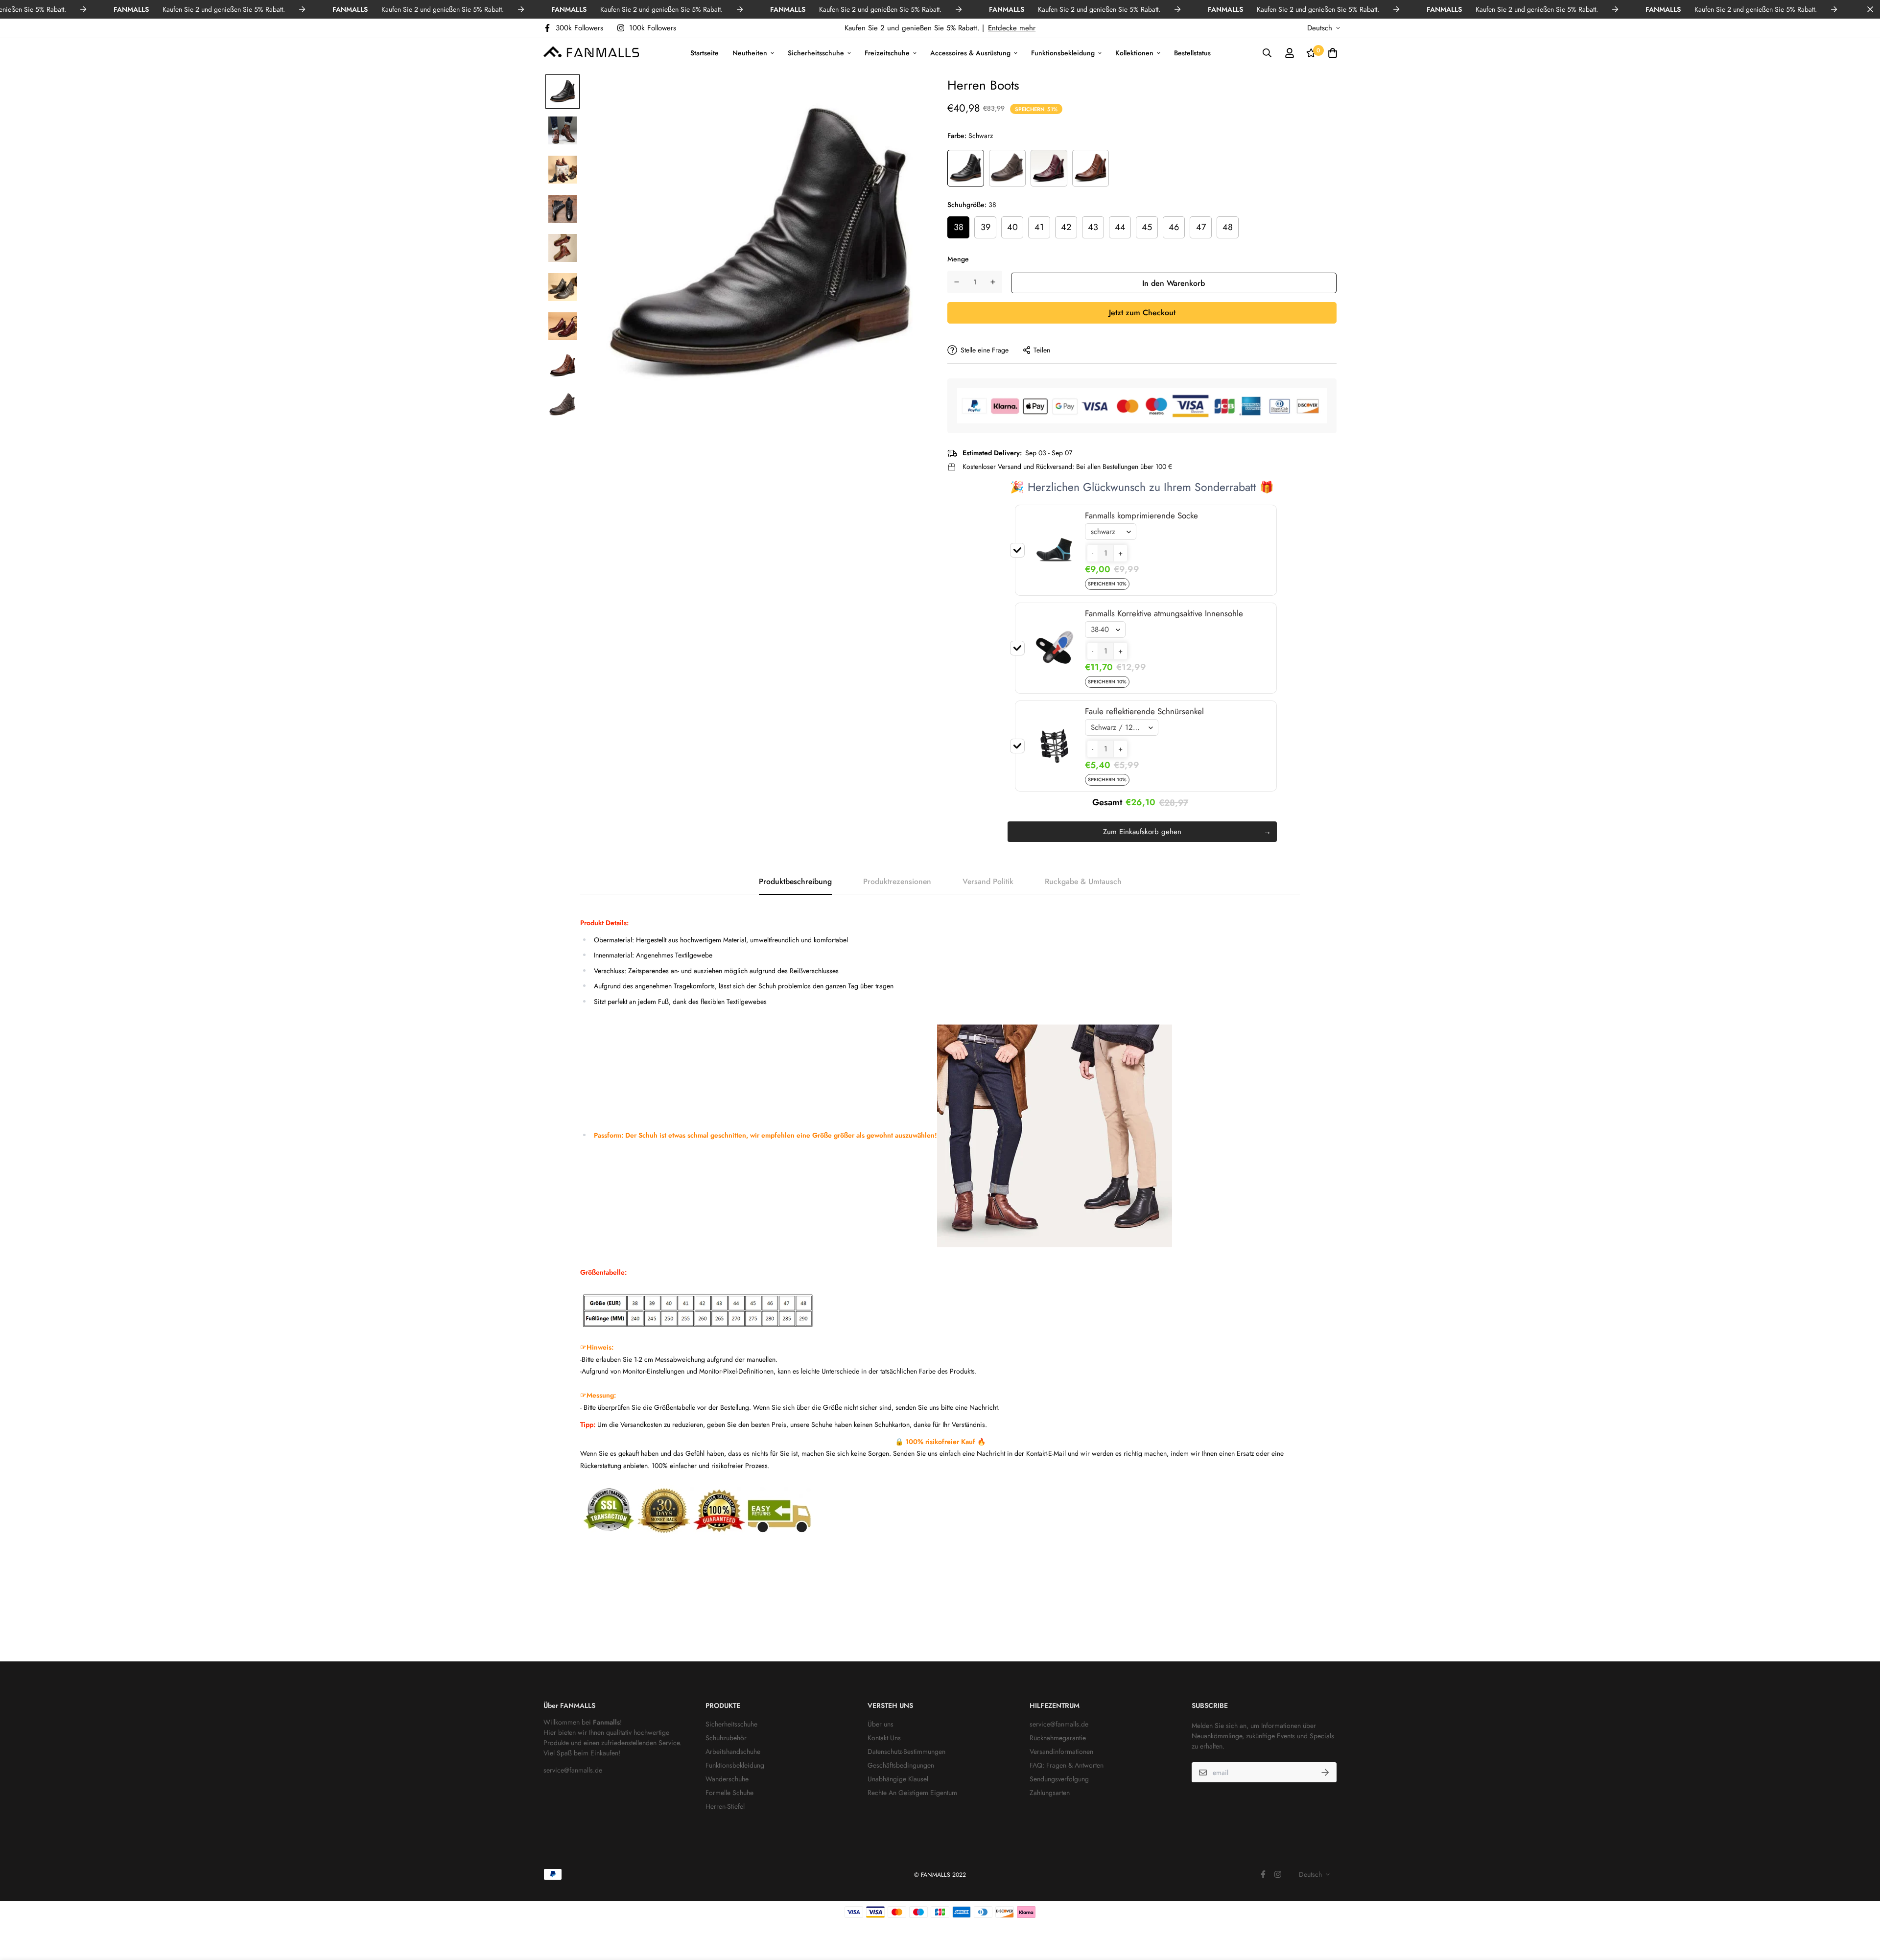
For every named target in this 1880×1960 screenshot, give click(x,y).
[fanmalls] (591, 53)
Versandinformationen (1061, 1751)
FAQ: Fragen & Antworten (1067, 1765)
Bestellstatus (1192, 52)
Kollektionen (1134, 52)
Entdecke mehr (1012, 28)
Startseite (705, 52)
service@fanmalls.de (573, 1770)
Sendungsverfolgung (1059, 1779)
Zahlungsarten (1050, 1793)
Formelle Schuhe (729, 1793)
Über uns (881, 1724)
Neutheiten (750, 52)
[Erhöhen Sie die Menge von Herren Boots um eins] (993, 282)
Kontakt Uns (884, 1738)
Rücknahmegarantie (1058, 1738)
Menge (958, 259)
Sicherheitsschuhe (816, 52)
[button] (1093, 553)
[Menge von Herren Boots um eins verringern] (957, 282)
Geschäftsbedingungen (901, 1765)
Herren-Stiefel (725, 1806)
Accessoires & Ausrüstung (970, 52)
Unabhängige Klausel (898, 1779)
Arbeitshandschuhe (733, 1751)
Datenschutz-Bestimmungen (906, 1751)
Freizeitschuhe (887, 52)
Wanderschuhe (727, 1779)
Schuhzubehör (726, 1738)
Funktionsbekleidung (1063, 52)
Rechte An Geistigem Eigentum (912, 1793)
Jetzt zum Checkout (1142, 313)
